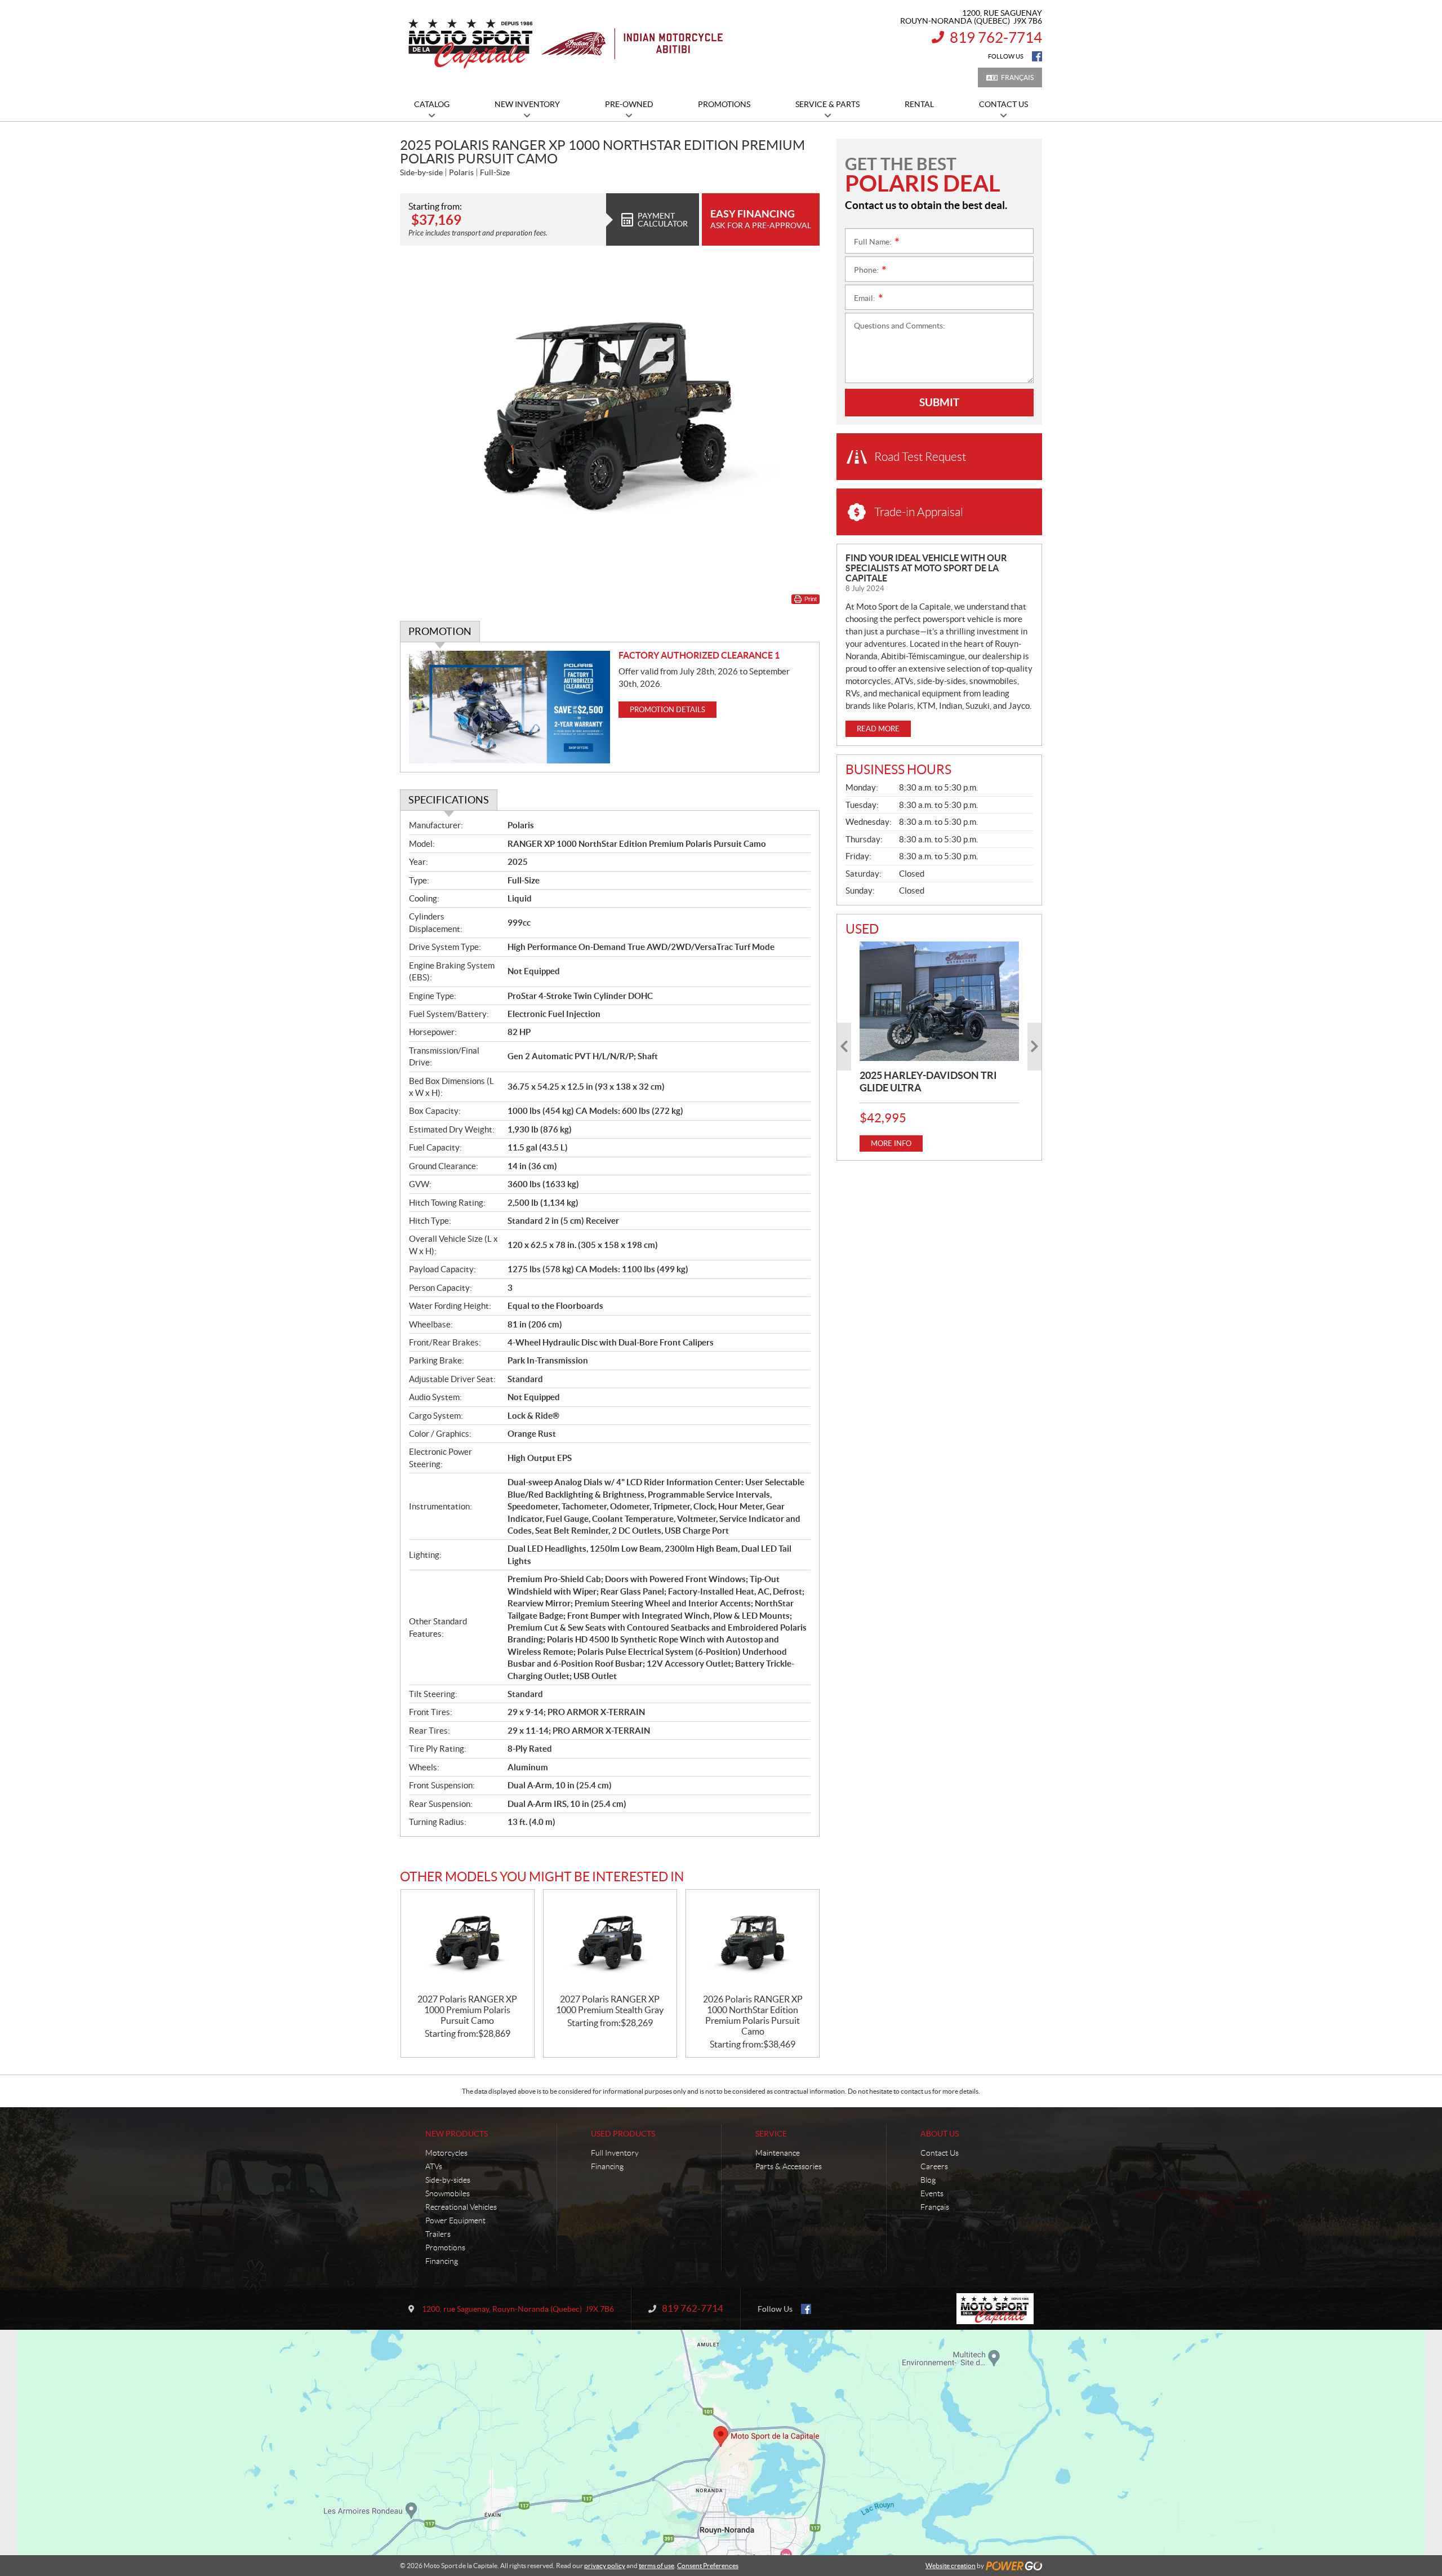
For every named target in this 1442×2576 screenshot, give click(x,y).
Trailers (438, 2234)
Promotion (440, 631)
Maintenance (778, 2153)
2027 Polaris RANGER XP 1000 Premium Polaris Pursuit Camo (467, 2010)
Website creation (951, 2566)
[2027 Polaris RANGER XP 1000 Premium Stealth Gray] (610, 1942)
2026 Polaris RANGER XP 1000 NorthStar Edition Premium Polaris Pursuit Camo (753, 2015)
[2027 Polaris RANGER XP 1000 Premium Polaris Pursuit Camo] (468, 1942)
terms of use (657, 2566)
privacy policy (605, 2566)
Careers (934, 2166)
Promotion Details (667, 710)
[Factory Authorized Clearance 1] (509, 707)
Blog (928, 2180)
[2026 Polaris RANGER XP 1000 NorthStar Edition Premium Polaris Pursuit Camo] (753, 1942)
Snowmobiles (448, 2193)
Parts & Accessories (789, 2166)
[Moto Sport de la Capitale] (565, 44)
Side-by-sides (448, 2180)
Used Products (623, 2134)
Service (771, 2134)
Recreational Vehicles (461, 2207)
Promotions (445, 2248)
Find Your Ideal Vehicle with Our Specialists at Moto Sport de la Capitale (926, 568)
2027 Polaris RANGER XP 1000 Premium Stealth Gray (610, 2004)
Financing (442, 2261)
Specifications (449, 800)
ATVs (434, 2166)
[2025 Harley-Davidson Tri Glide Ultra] (939, 1001)
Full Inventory (615, 2153)
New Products (457, 2134)
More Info (891, 1143)
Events (932, 2193)
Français (1017, 77)
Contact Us (940, 2153)
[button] (844, 1047)
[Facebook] (1037, 56)
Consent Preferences (708, 2566)
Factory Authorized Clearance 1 (699, 655)
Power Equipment (455, 2220)
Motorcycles (446, 2153)
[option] (939, 1047)
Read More (878, 729)
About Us (940, 2134)
